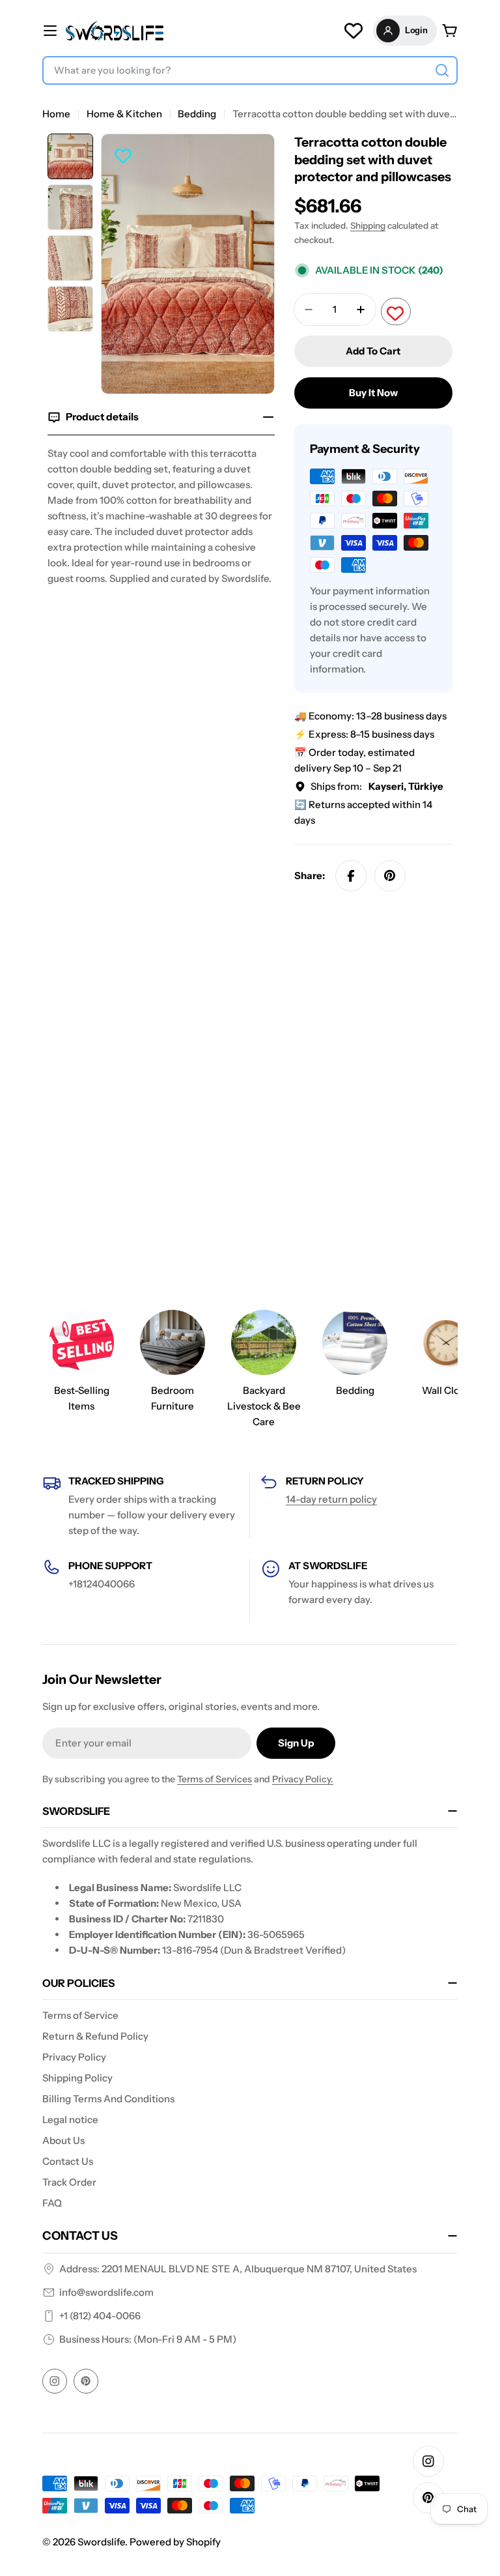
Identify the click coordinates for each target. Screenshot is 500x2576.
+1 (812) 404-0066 (100, 2316)
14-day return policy (331, 1499)
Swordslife (101, 2542)
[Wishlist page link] (354, 31)
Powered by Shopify (175, 2542)
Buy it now (373, 393)
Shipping (368, 225)
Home (56, 114)
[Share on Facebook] (351, 876)
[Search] (442, 70)
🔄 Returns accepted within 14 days (363, 812)
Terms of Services (215, 1779)
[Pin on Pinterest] (390, 876)
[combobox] (250, 70)
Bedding (197, 114)
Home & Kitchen (124, 114)
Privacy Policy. (303, 1779)
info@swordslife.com (106, 2292)
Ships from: (377, 786)
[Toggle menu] (50, 31)
